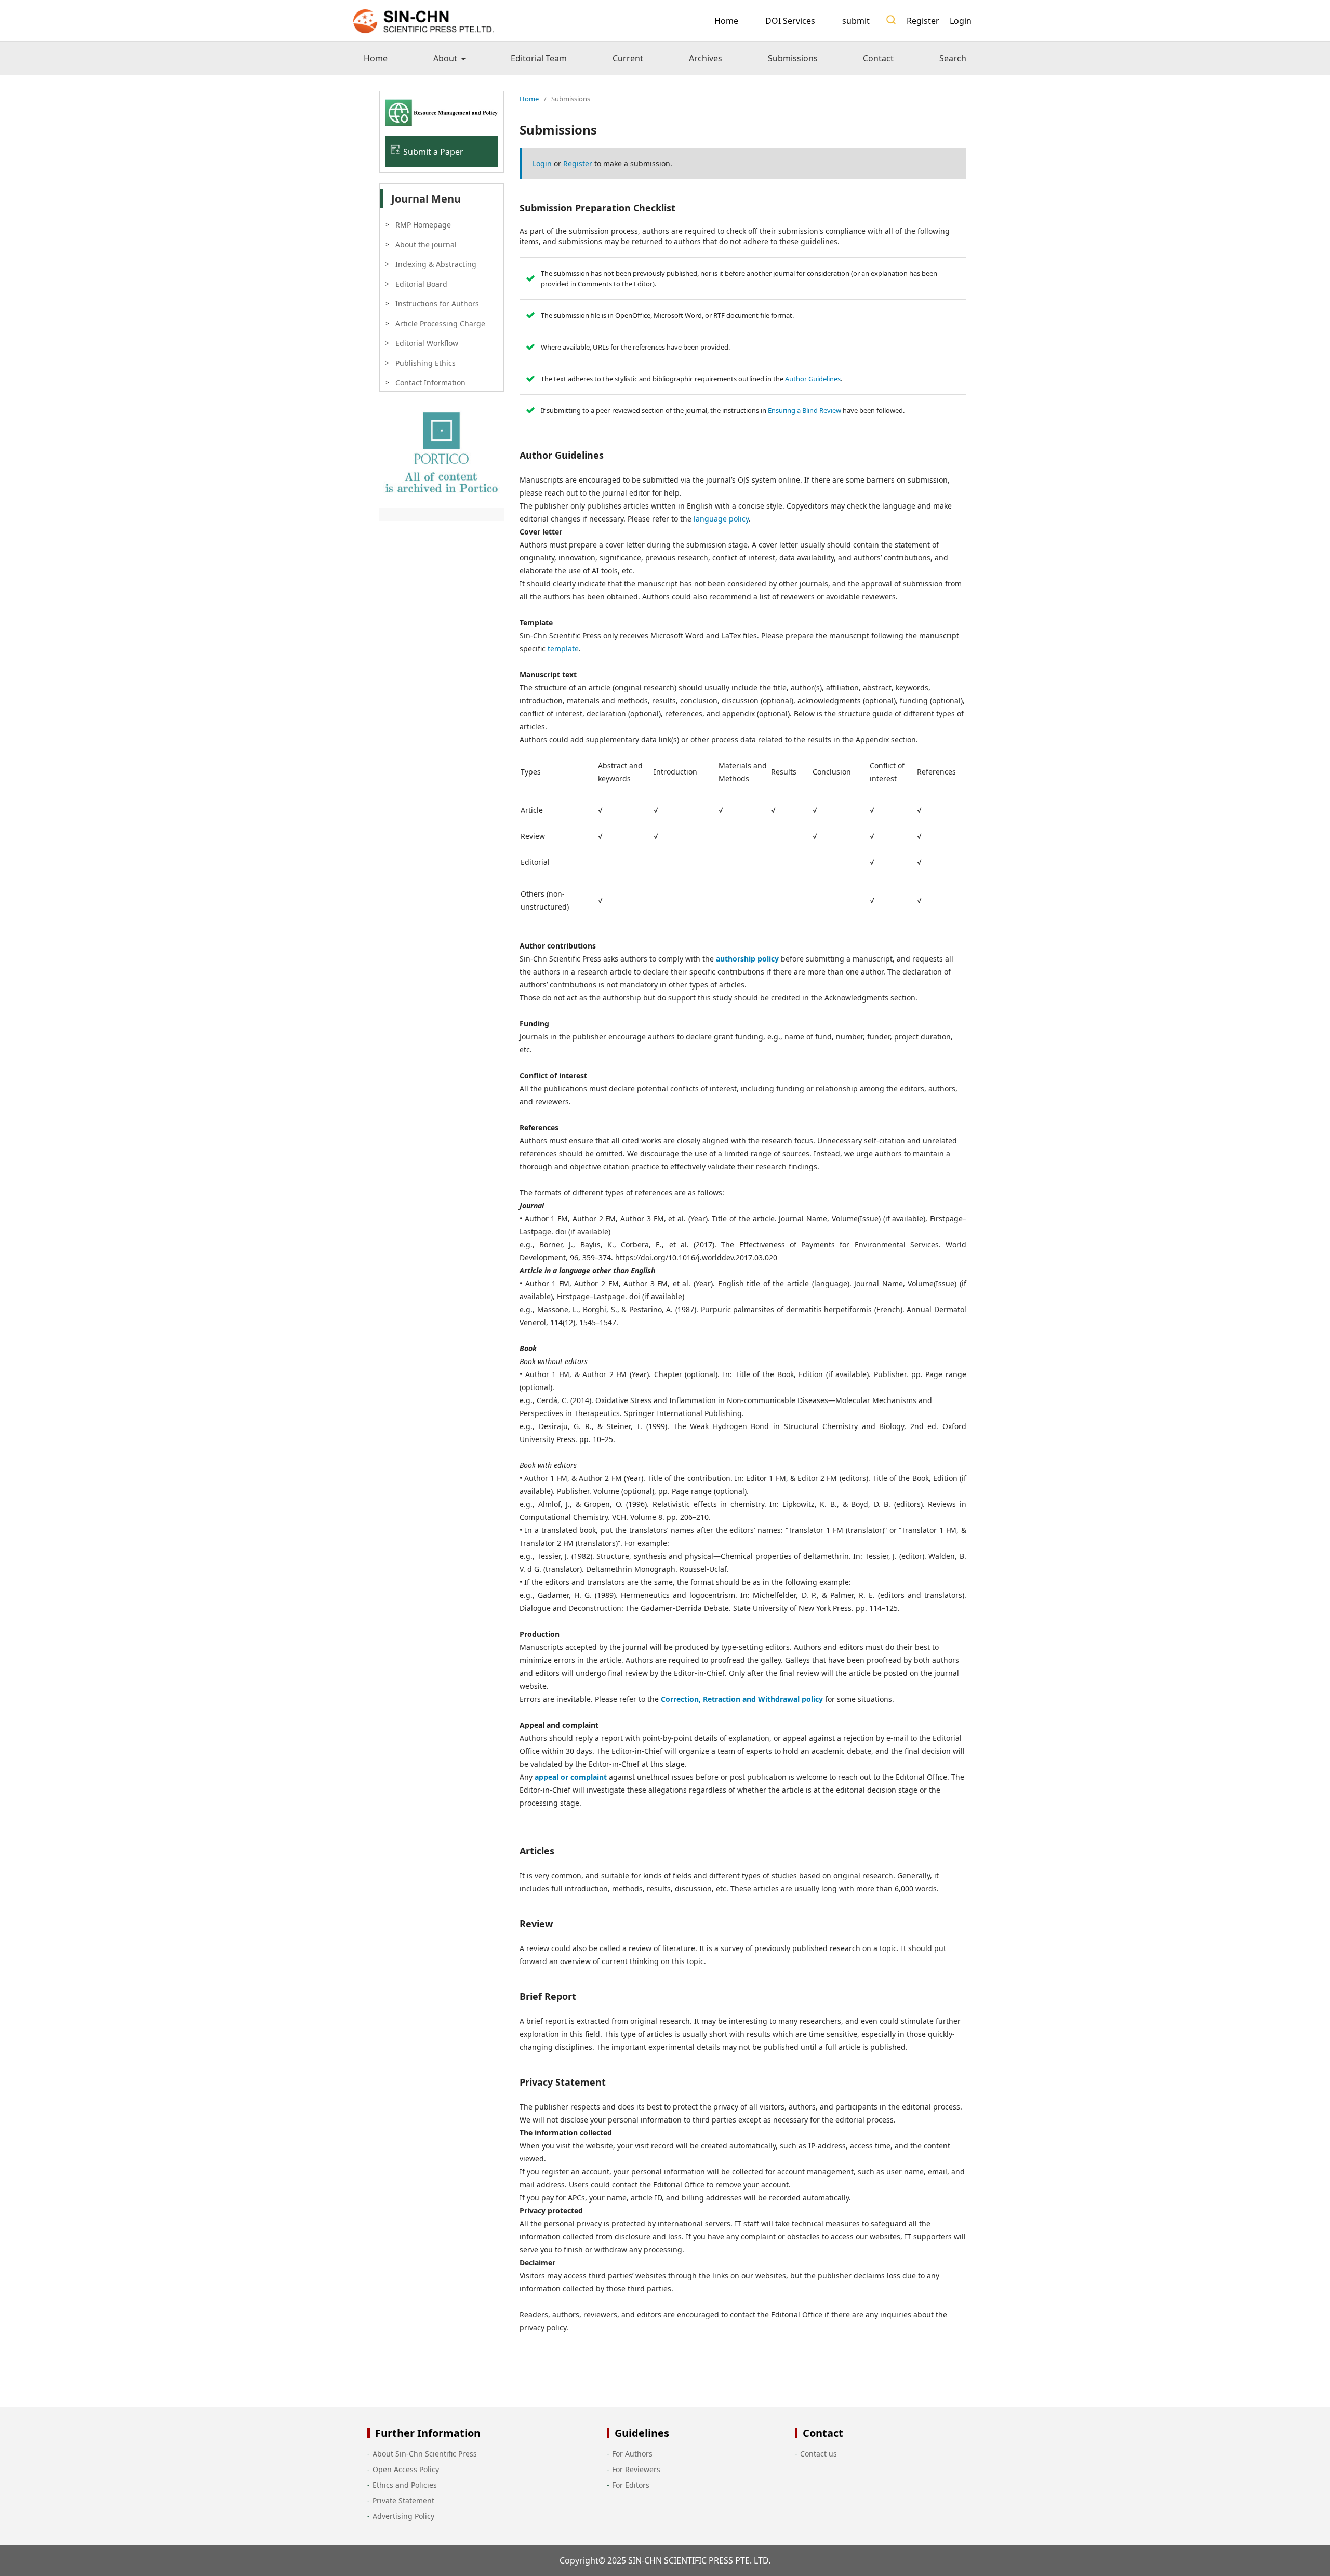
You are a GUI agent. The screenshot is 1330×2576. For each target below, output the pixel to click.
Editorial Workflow (427, 343)
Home (726, 21)
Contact (878, 58)
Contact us (819, 2454)
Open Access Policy (406, 2469)
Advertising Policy (403, 2516)
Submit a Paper (433, 152)
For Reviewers (636, 2469)
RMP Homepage (423, 225)
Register (923, 21)
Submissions (793, 58)
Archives (706, 58)
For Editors (631, 2485)
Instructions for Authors (437, 304)
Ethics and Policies (405, 2485)
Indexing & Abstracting (436, 264)
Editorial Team (539, 58)
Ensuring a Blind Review (804, 410)
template (563, 649)
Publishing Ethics (425, 363)
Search (953, 58)
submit (856, 21)
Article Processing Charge (440, 323)
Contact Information (430, 383)
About (446, 58)
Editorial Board (421, 284)
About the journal (426, 244)
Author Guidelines (813, 379)
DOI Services (790, 21)
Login (961, 21)
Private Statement (403, 2500)
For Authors (632, 2454)
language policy (721, 519)
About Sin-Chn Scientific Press (425, 2454)
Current (628, 58)
